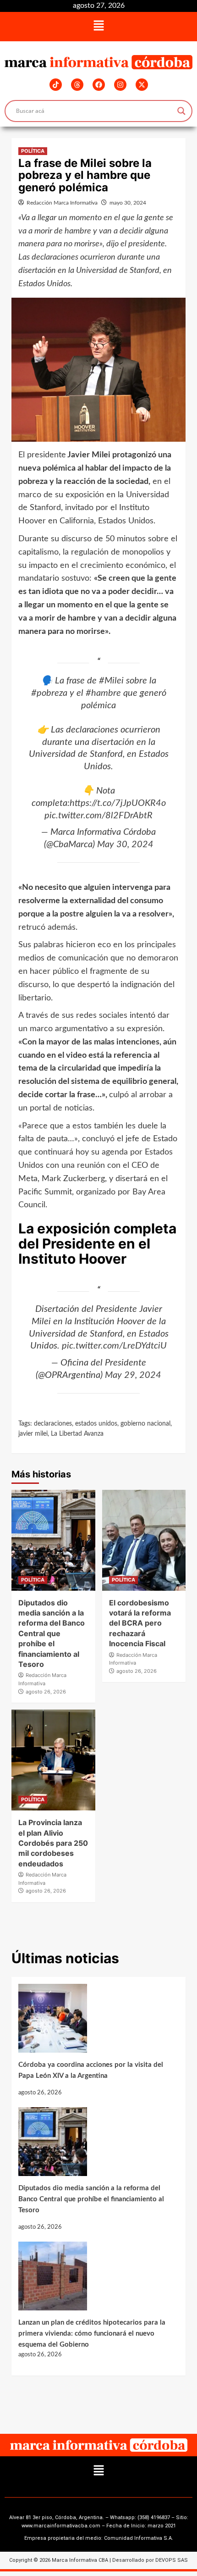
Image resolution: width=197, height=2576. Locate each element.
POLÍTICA (33, 151)
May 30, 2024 (125, 844)
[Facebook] (99, 85)
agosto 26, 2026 (46, 1692)
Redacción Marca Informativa (62, 203)
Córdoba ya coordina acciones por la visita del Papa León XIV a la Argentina (91, 2070)
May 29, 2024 (133, 1375)
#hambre (103, 693)
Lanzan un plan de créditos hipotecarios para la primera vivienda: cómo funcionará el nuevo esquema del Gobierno (92, 2334)
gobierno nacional (145, 1424)
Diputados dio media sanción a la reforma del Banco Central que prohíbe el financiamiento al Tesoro (52, 1633)
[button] (98, 27)
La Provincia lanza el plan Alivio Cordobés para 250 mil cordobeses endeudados (53, 1843)
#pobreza (49, 693)
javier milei (33, 1434)
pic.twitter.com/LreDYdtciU (114, 1346)
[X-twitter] (142, 85)
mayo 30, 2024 (128, 203)
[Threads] (77, 85)
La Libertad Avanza (77, 1434)
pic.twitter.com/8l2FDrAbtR (98, 816)
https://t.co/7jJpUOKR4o (118, 803)
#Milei (111, 681)
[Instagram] (120, 85)
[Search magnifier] (181, 111)
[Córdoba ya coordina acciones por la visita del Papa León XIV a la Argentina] (94, 2022)
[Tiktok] (56, 85)
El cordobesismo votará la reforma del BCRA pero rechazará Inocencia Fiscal (140, 1623)
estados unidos (96, 1424)
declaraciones (53, 1424)
